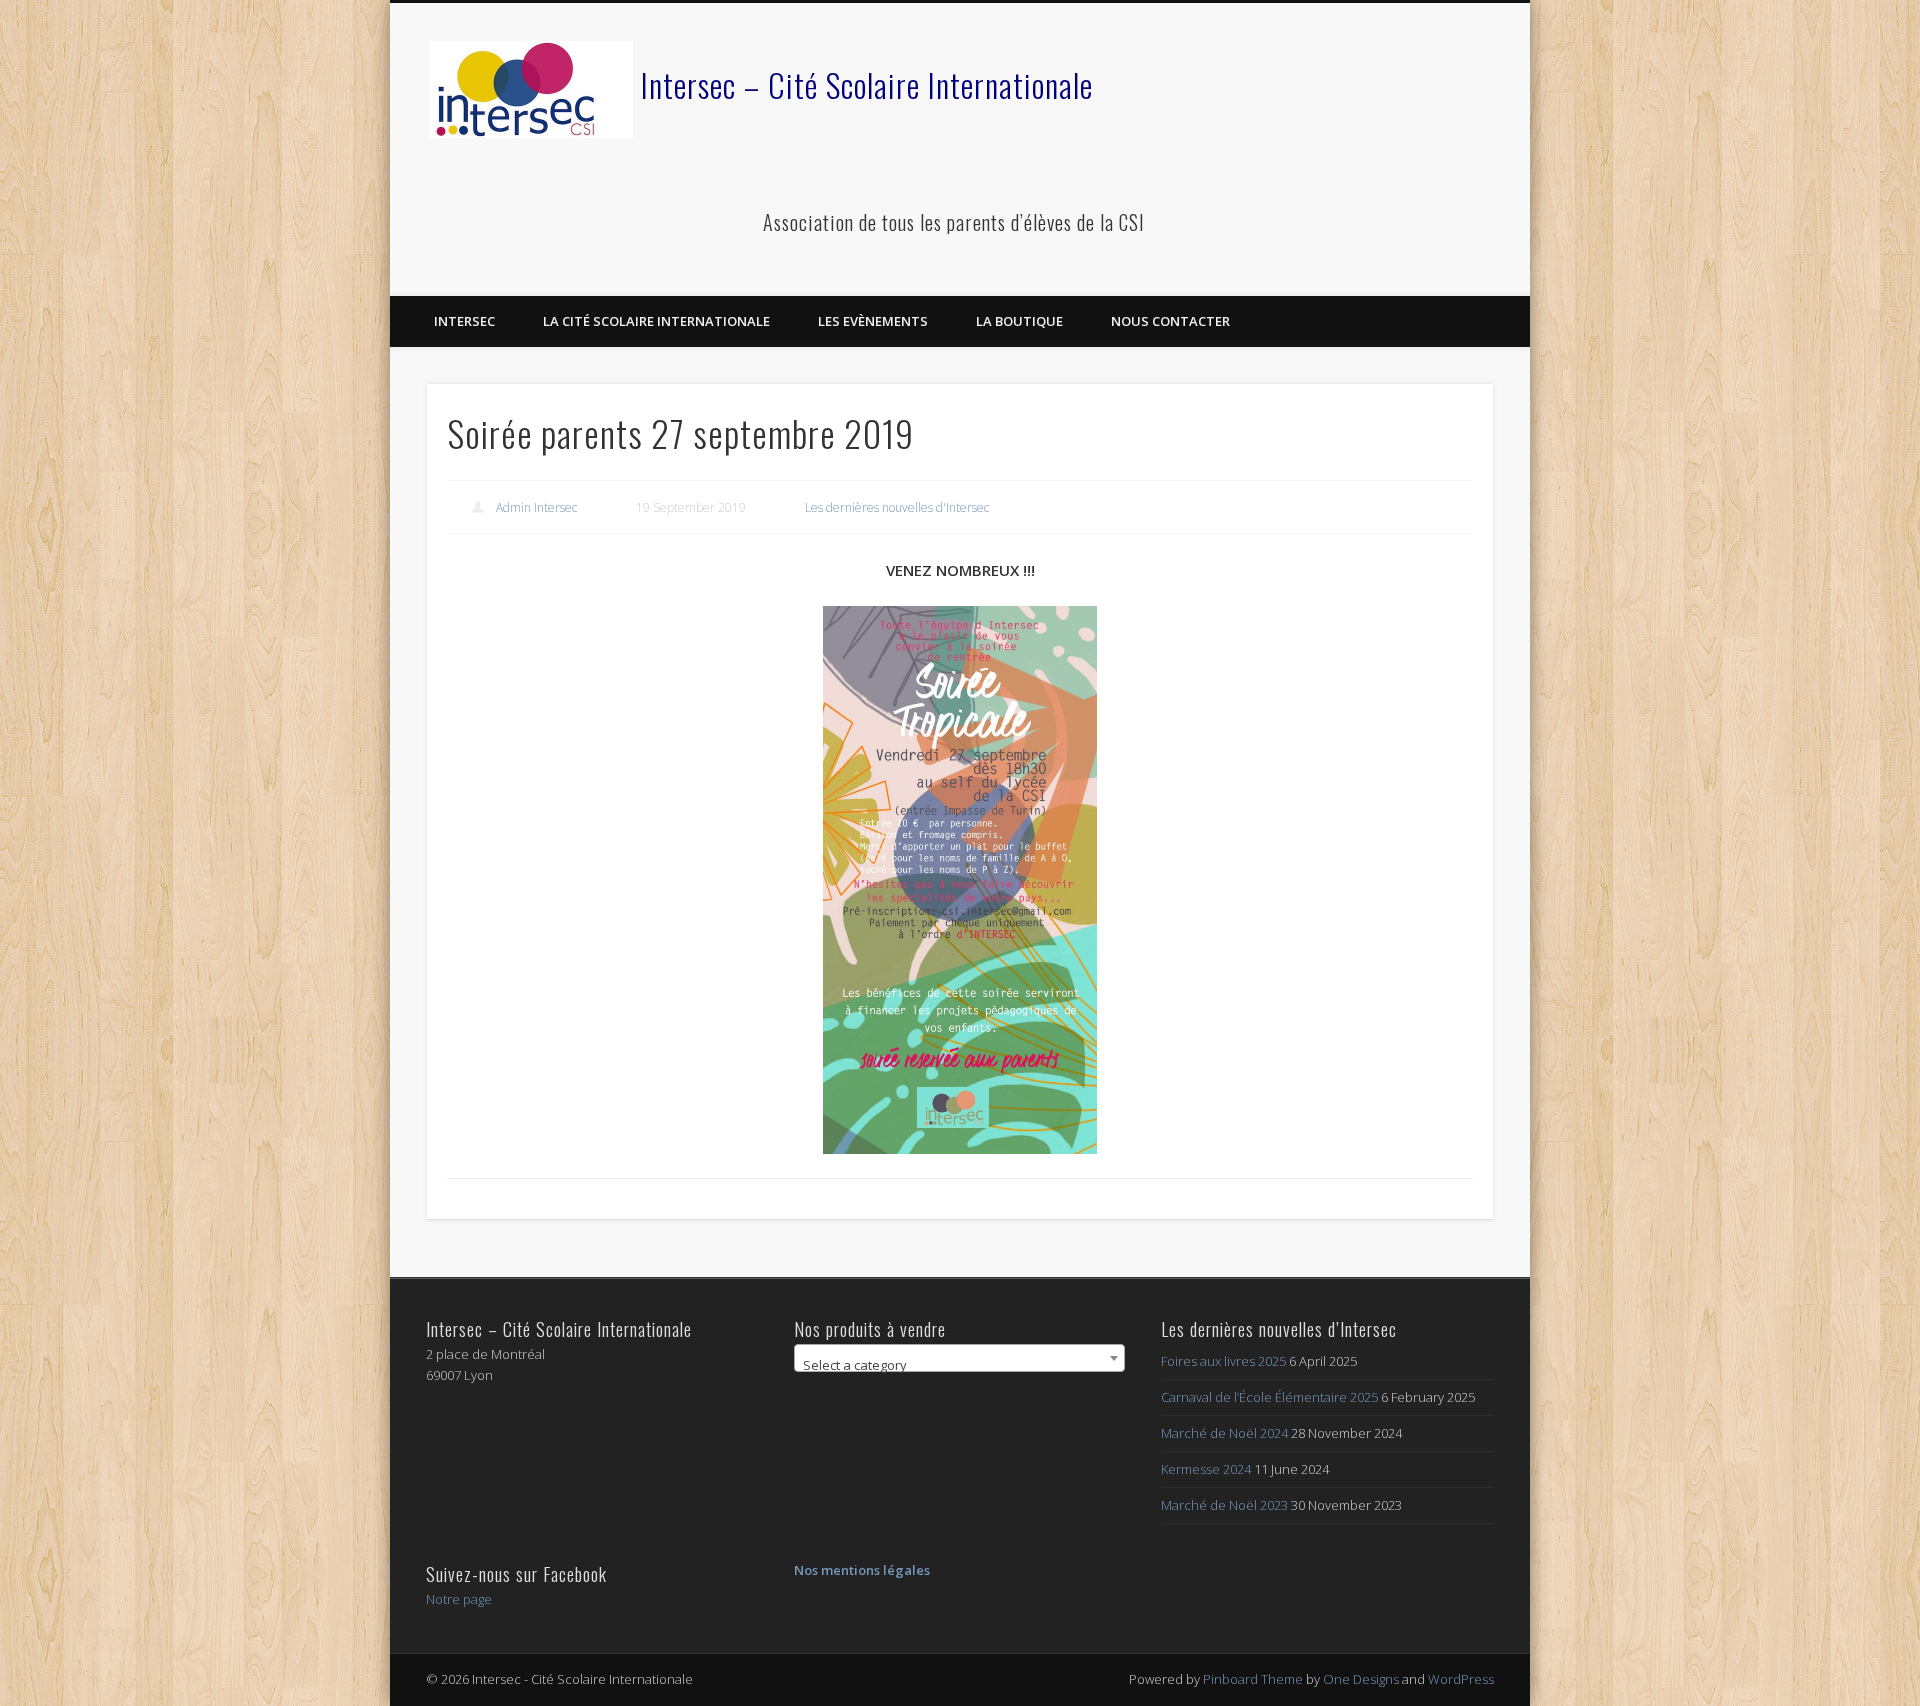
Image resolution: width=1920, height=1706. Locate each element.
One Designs (1361, 1679)
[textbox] (960, 1365)
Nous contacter (1170, 321)
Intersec (464, 321)
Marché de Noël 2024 (1224, 1433)
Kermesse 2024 (1206, 1469)
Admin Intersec (536, 507)
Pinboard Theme (1253, 1679)
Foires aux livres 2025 (1223, 1361)
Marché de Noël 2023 (1224, 1505)
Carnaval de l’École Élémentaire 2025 (1269, 1397)
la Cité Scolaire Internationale (656, 321)
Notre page (459, 1599)
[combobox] (960, 1358)
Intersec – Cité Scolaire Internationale (867, 84)
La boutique (1019, 321)
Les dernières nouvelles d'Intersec (897, 507)
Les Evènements (873, 321)
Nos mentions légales (862, 1570)
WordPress (1461, 1679)
